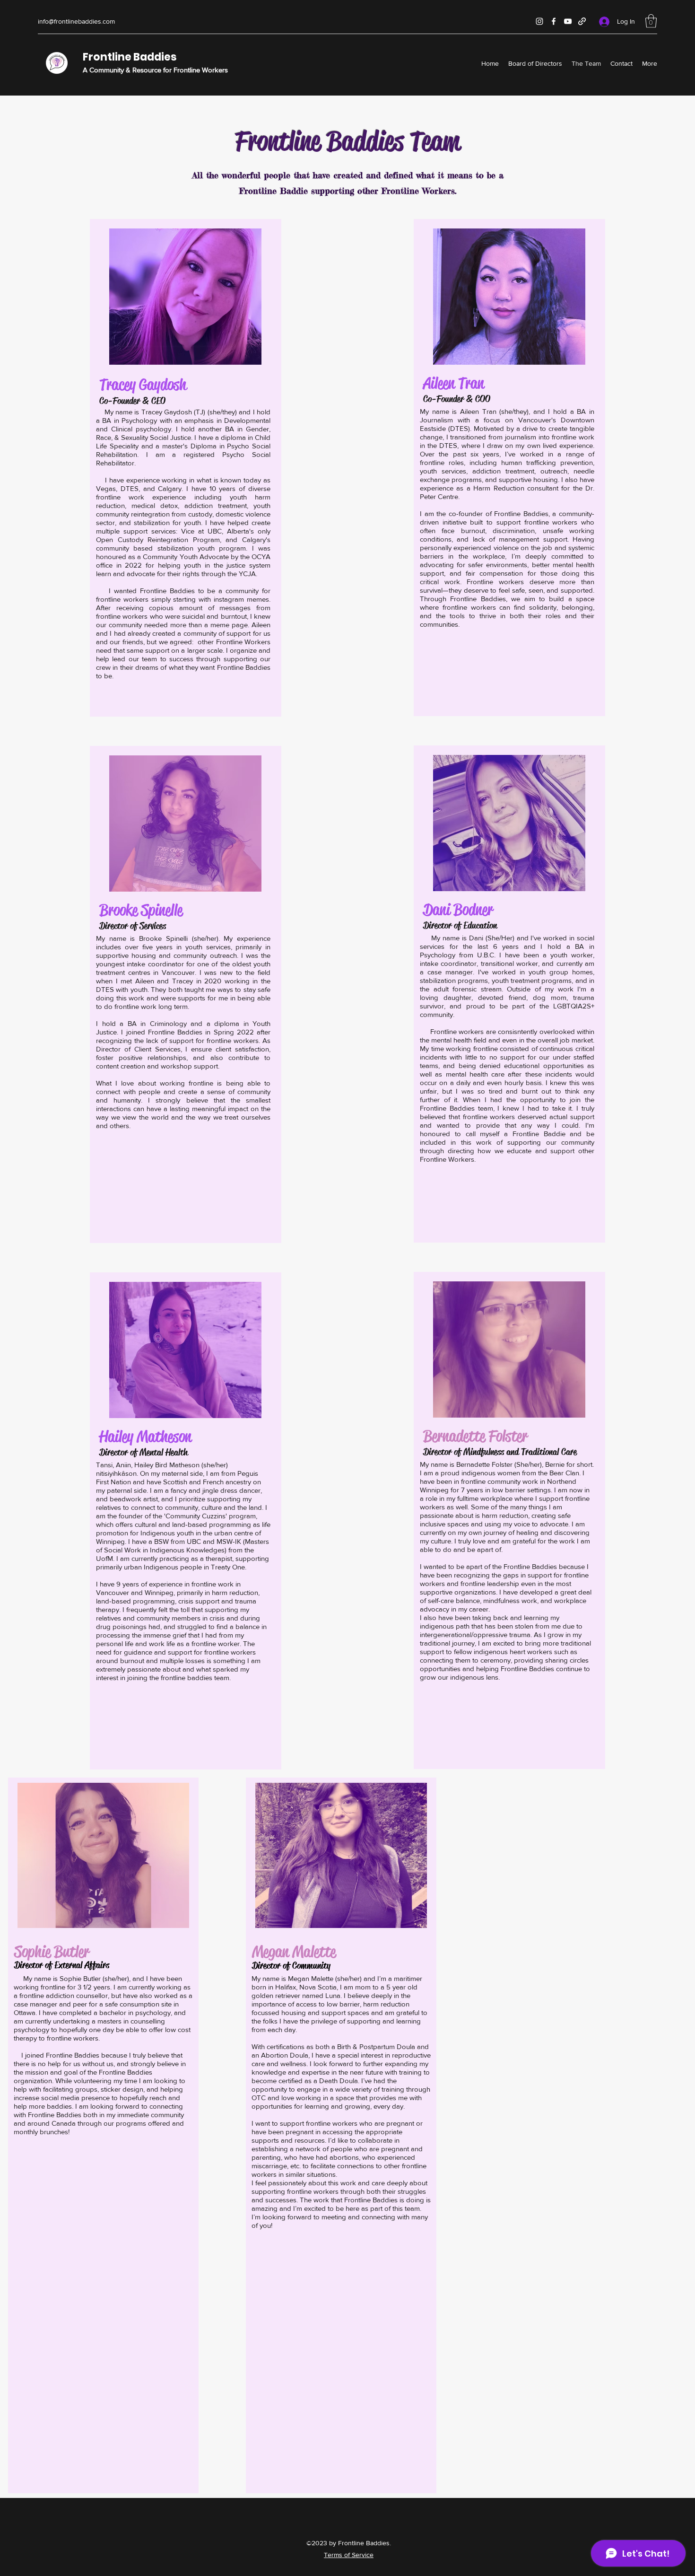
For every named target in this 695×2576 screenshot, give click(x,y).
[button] (651, 21)
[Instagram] (539, 21)
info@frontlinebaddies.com (76, 21)
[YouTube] (568, 21)
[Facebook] (554, 21)
